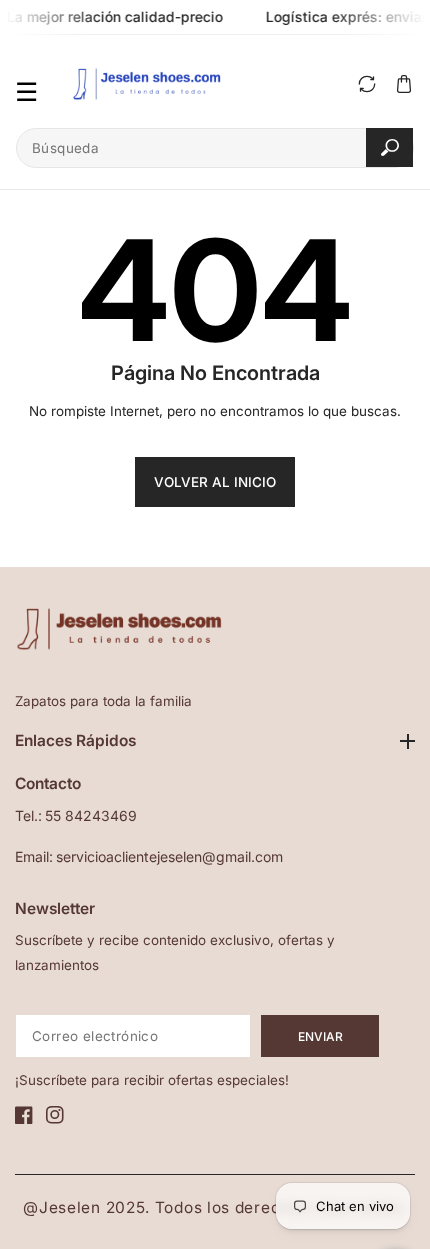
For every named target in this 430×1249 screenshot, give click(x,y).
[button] (403, 83)
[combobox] (215, 148)
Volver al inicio (215, 482)
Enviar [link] (320, 1036)
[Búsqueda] (389, 147)
